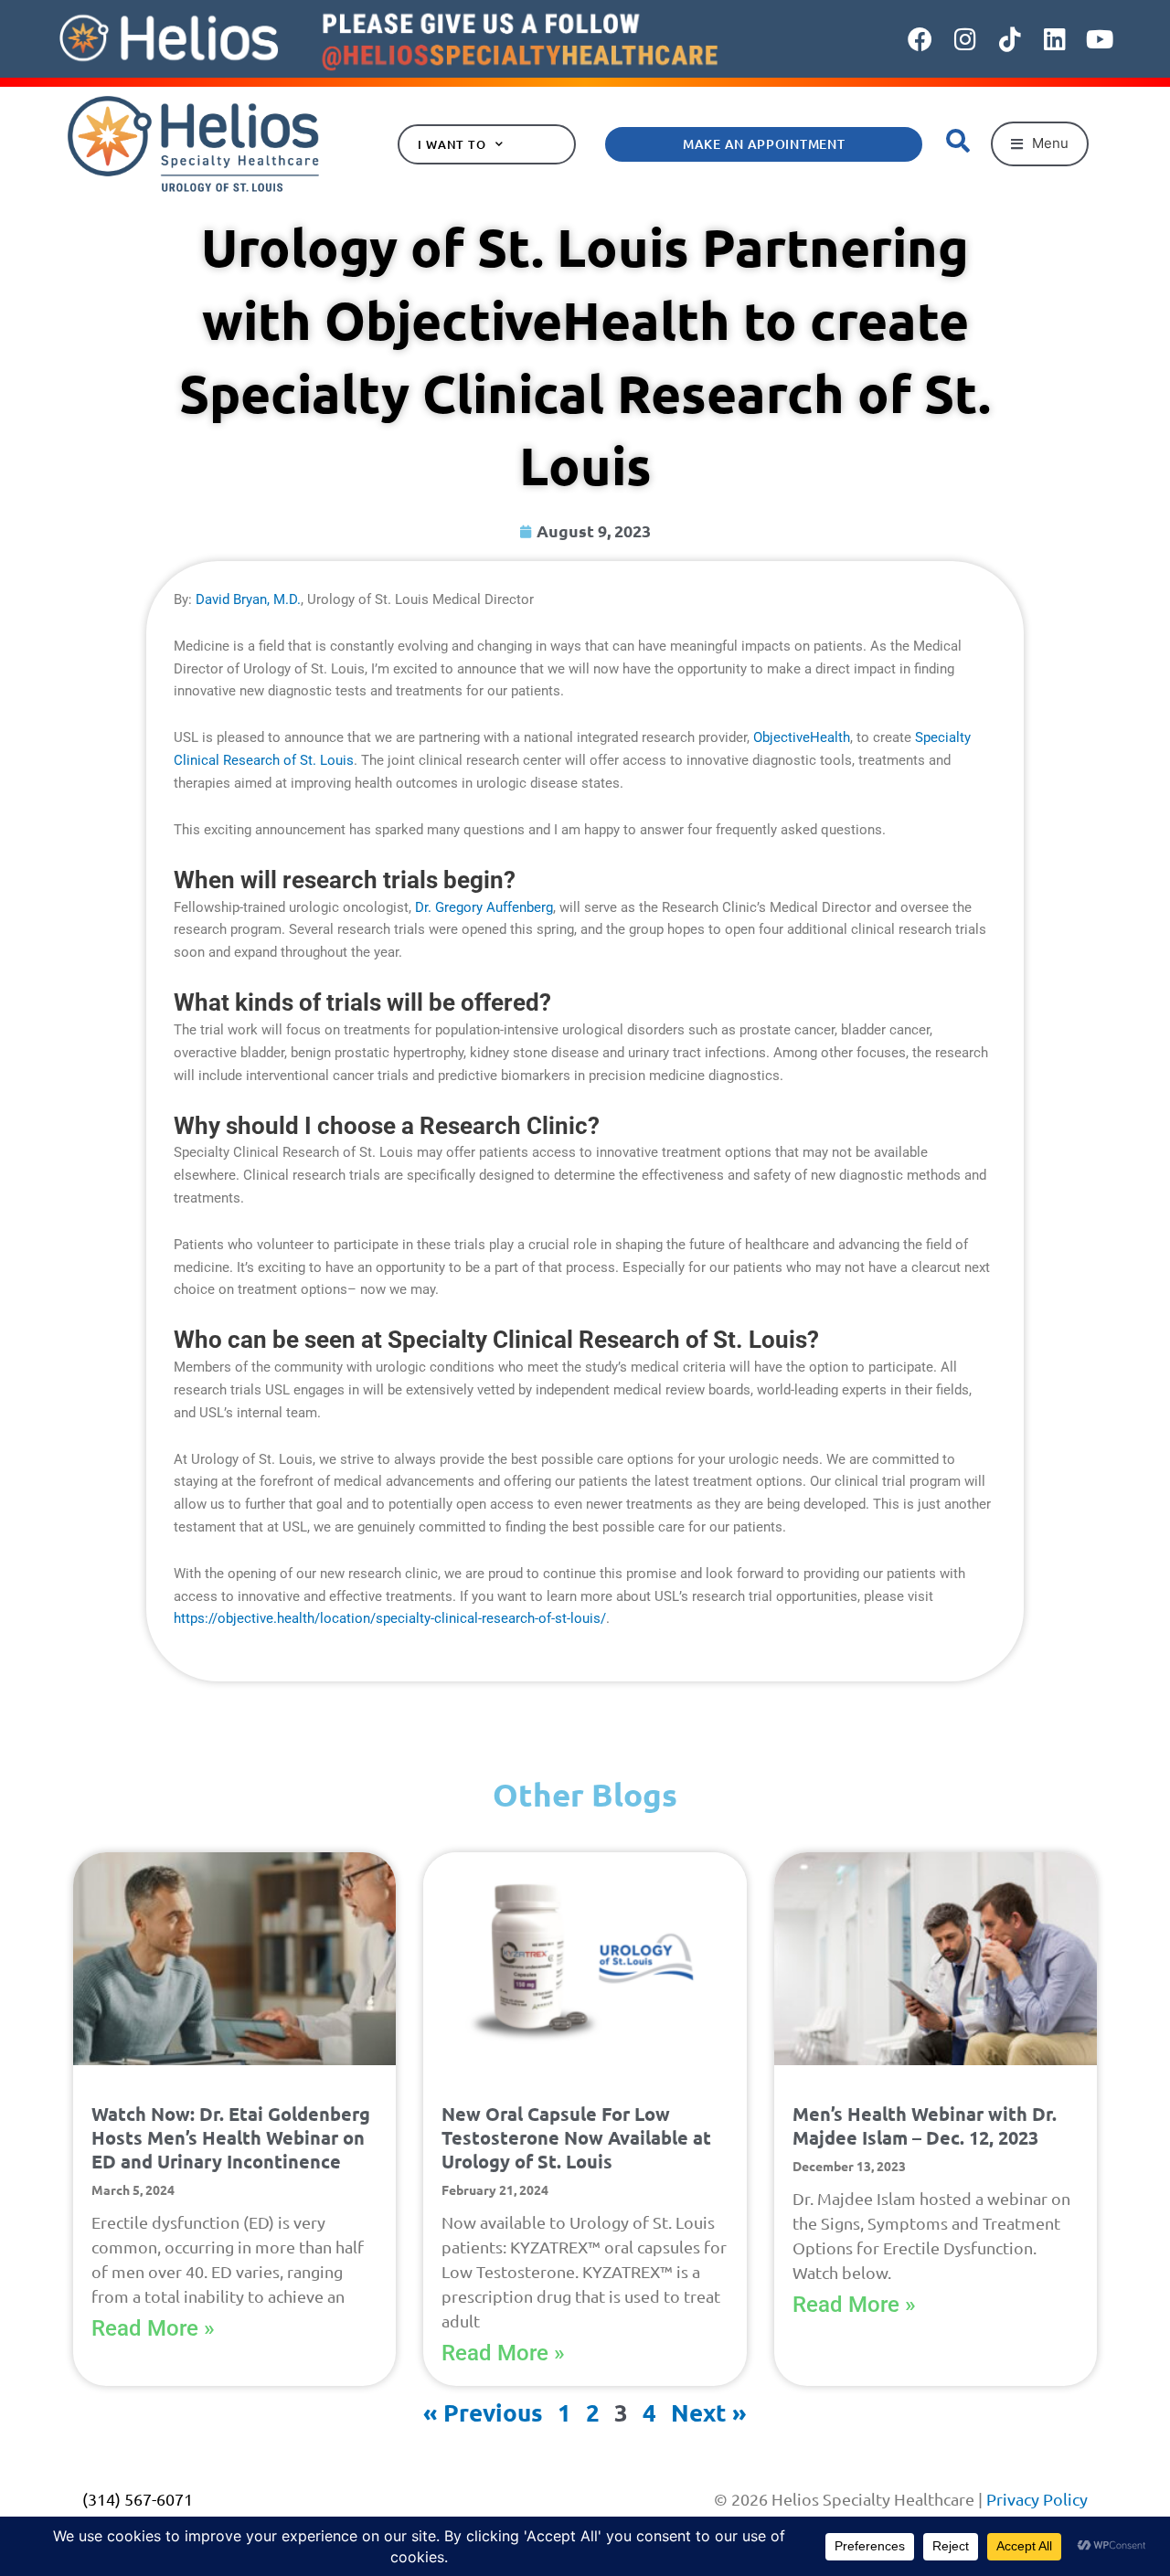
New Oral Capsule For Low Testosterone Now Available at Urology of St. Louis (576, 2137)
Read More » (153, 2328)
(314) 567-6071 (138, 2499)
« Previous (483, 2412)
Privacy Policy (1037, 2499)
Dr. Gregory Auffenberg (484, 907)
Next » (709, 2412)
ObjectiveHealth (802, 737)
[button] (1040, 144)
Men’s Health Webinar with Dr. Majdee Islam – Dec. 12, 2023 (925, 2125)
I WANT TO (452, 144)
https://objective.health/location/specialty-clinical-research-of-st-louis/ (390, 1618)
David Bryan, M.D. (248, 599)
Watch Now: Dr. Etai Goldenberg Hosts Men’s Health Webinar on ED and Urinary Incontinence (231, 2137)
